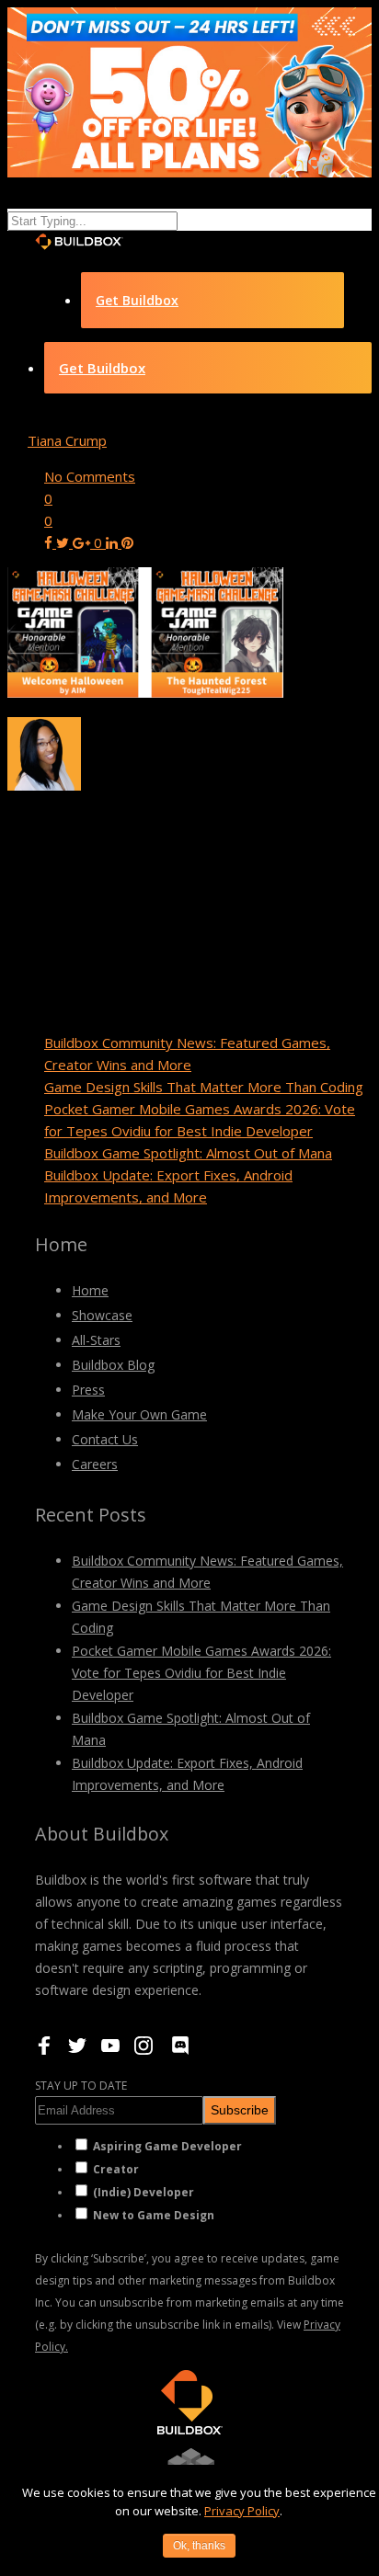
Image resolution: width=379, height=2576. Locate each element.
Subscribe (240, 2110)
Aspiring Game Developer (167, 2146)
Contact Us (105, 1439)
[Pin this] (127, 542)
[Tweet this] (64, 542)
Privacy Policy (242, 2511)
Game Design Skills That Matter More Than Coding (204, 1087)
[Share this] (50, 542)
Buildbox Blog (113, 1365)
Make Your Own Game (139, 1414)
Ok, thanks (199, 2546)
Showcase (102, 1315)
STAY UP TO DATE (81, 2086)
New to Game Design (154, 2215)
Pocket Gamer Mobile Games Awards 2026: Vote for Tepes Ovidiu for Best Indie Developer (201, 1673)
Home (90, 1290)
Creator (116, 2169)
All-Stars (96, 1340)
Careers (95, 1464)
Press (88, 1390)
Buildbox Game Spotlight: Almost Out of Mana (188, 1153)
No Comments (90, 476)
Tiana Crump (67, 440)
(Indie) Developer (144, 2192)
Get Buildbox (137, 300)
